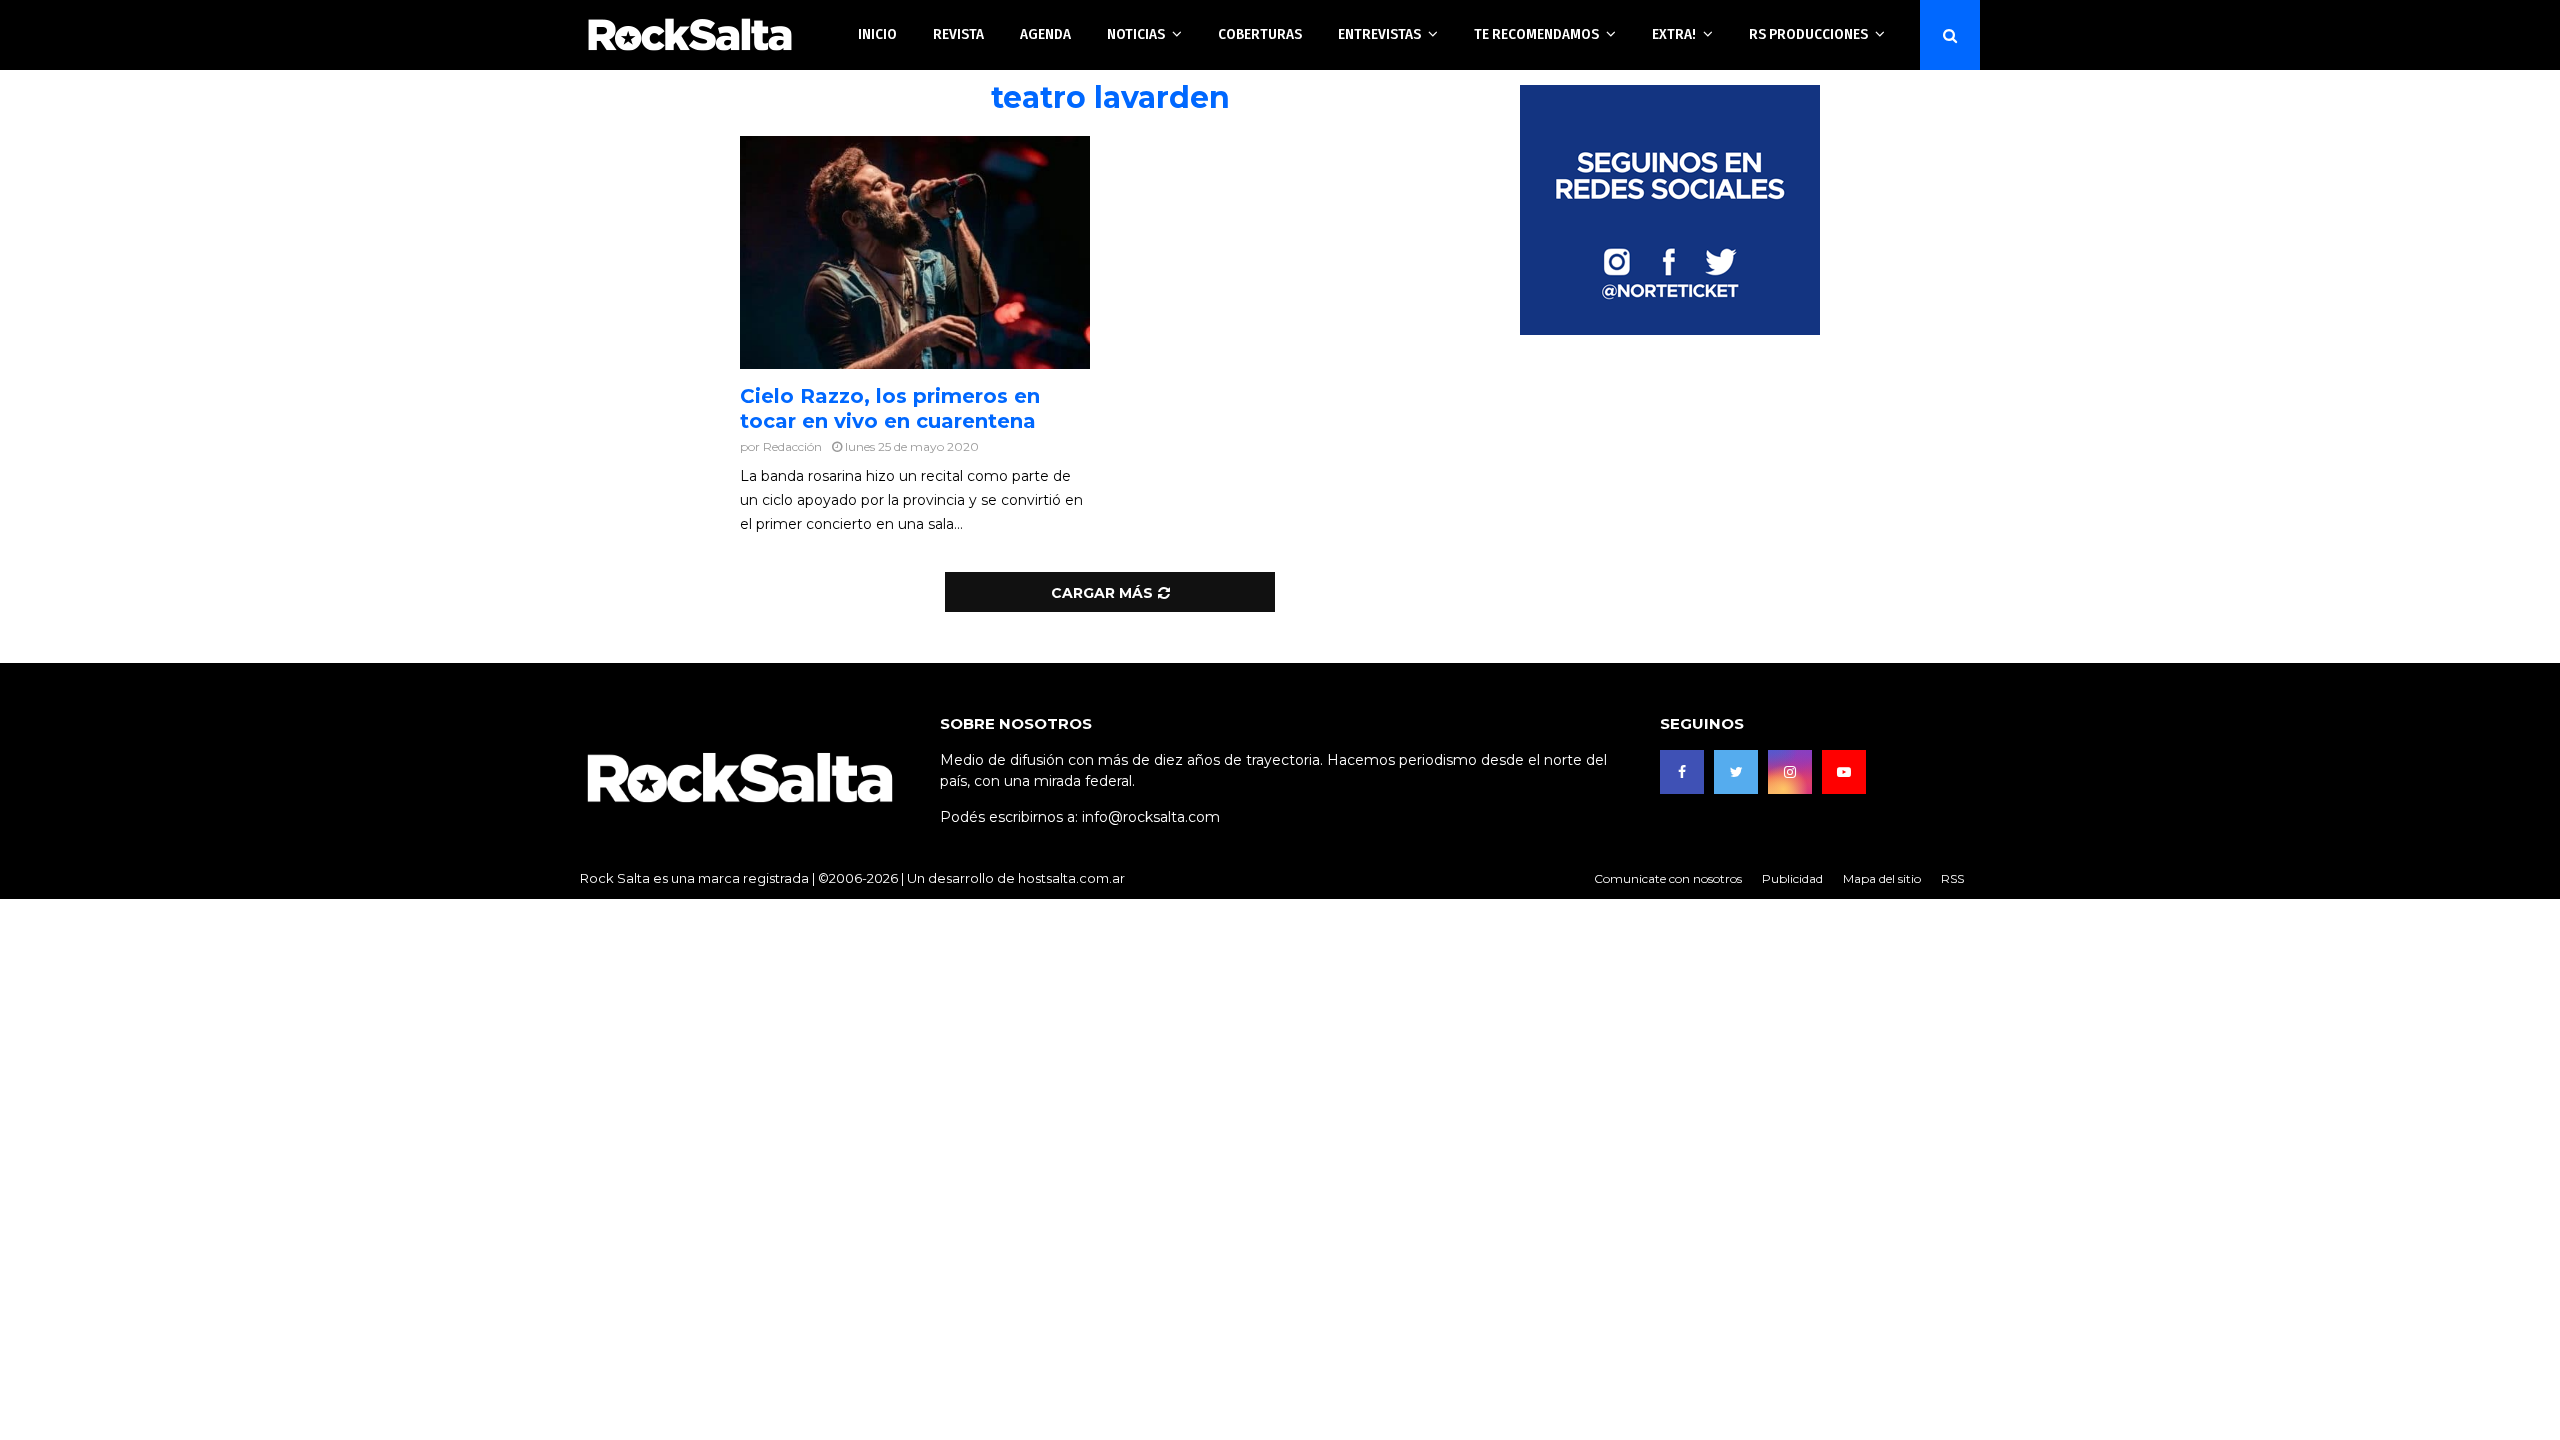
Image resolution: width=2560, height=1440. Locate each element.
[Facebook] (1682, 772)
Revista (958, 34)
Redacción (792, 446)
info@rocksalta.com (1151, 817)
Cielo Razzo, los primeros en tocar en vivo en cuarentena (890, 408)
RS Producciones (1808, 34)
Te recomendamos (1536, 34)
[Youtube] (1844, 772)
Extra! (1674, 34)
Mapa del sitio (1882, 878)
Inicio (877, 34)
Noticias (1136, 34)
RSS (1952, 878)
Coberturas (1260, 34)
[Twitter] (1736, 772)
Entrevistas (1379, 34)
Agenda (1045, 34)
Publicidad (1792, 878)
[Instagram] (1790, 772)
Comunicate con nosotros (1668, 878)
